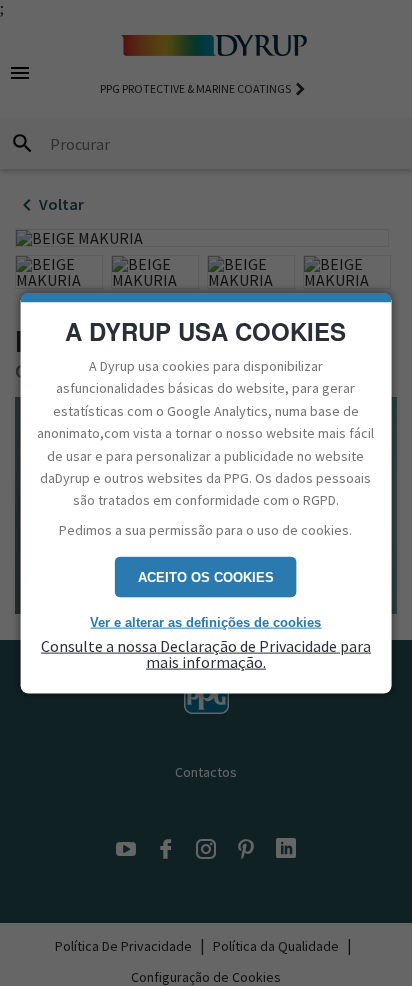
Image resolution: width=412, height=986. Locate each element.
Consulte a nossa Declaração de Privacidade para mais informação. (206, 653)
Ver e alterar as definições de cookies (205, 622)
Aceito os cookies (206, 577)
